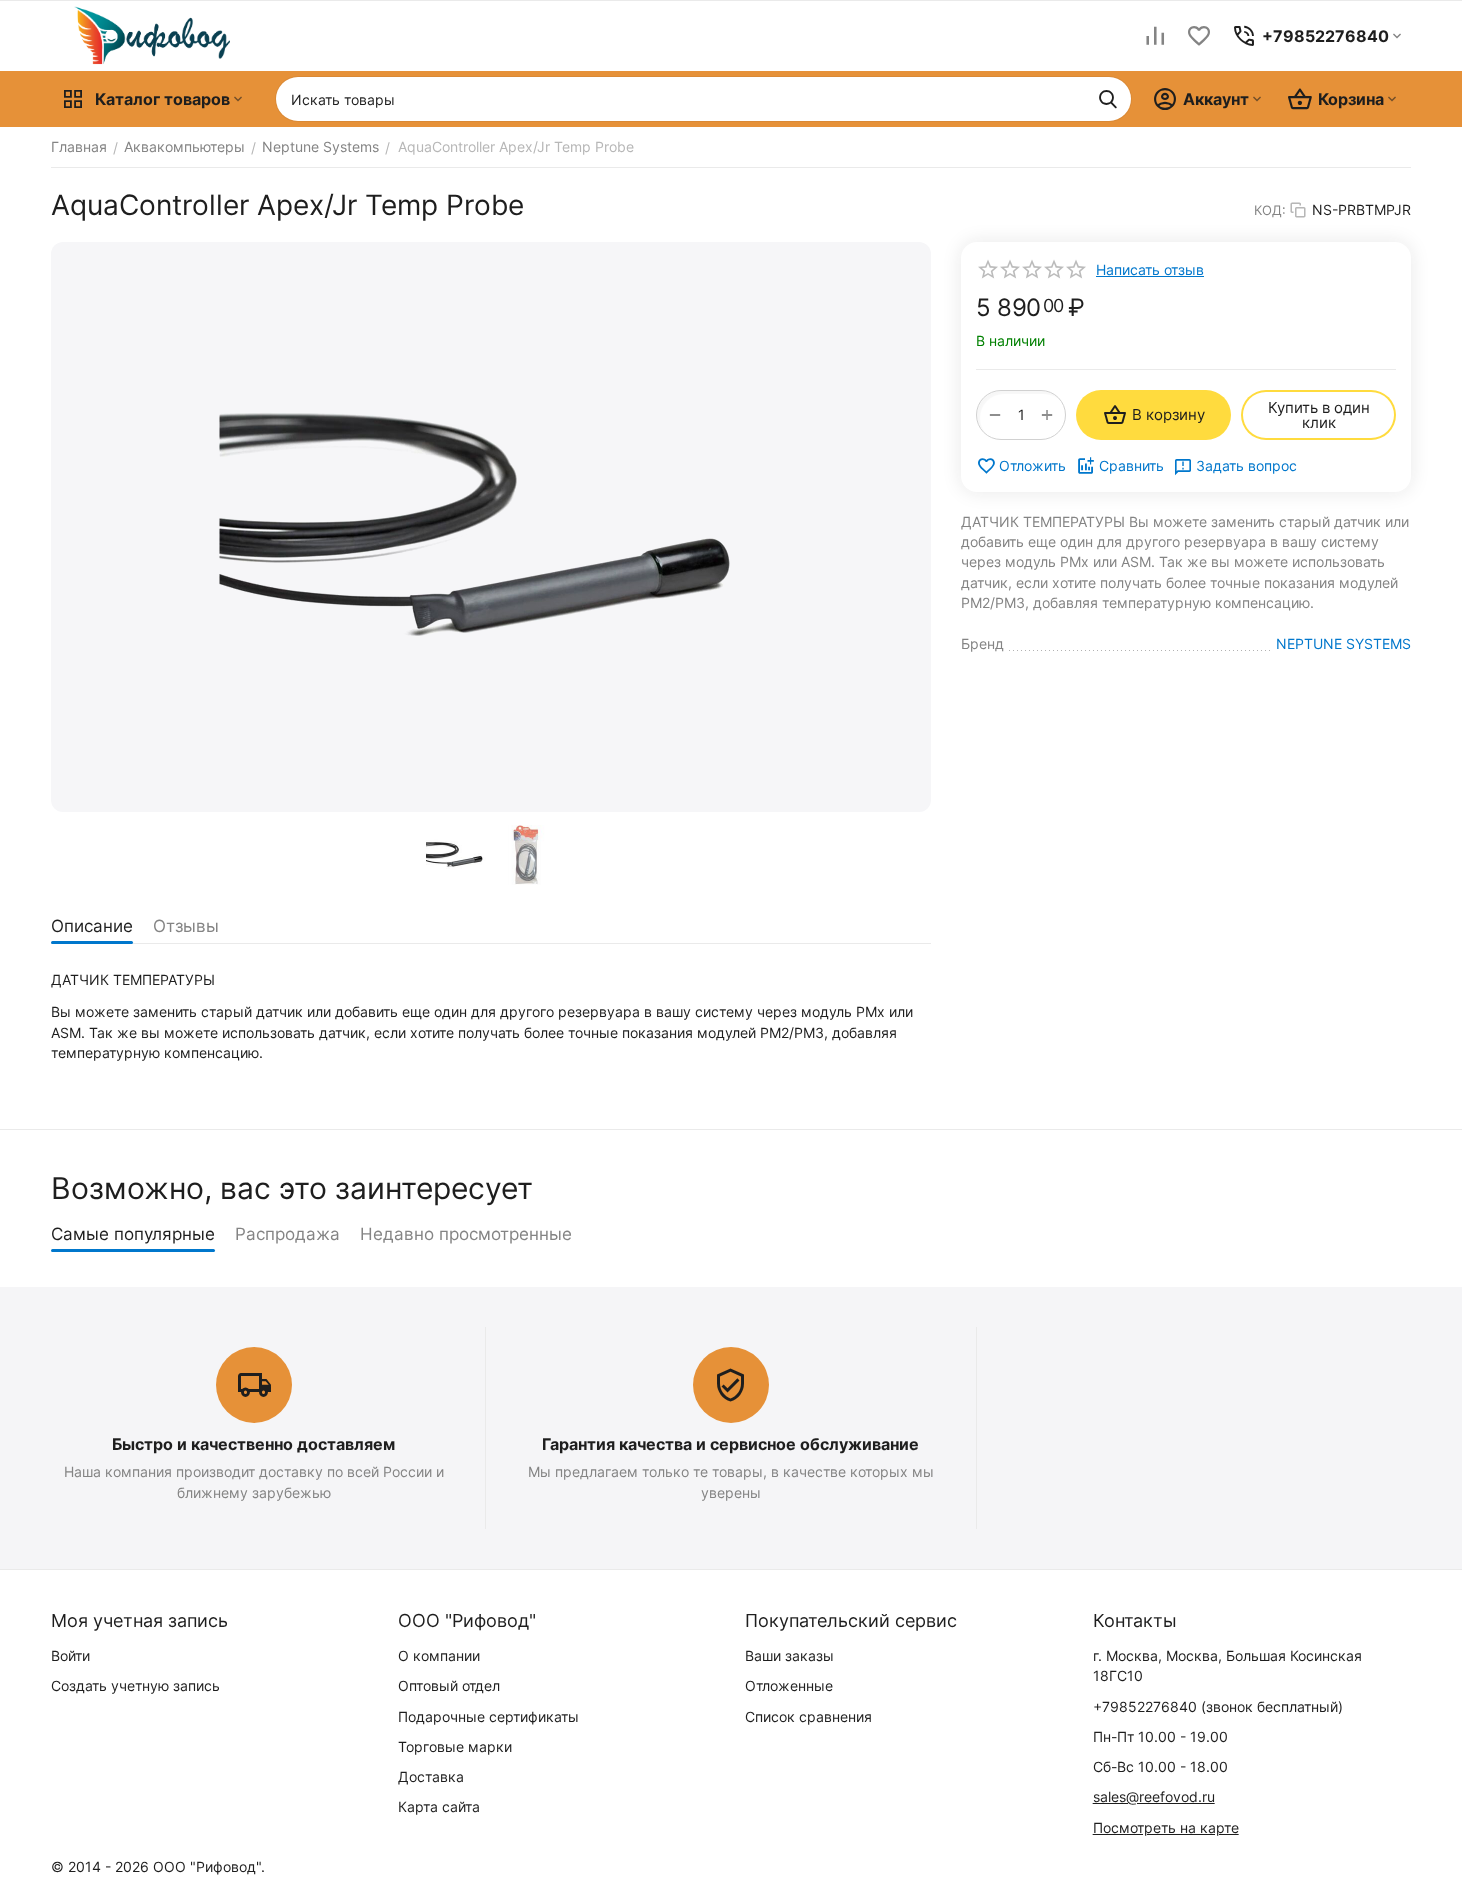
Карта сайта (439, 1806)
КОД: (1270, 210)
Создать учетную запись (135, 1685)
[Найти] (1108, 99)
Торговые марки (455, 1746)
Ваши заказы (789, 1655)
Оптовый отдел (449, 1685)
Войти (70, 1655)
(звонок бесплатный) (1218, 1706)
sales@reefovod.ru (1154, 1796)
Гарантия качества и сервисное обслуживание (730, 1444)
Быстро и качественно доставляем (253, 1444)
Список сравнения (808, 1716)
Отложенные (789, 1685)
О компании (439, 1655)
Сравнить (1131, 465)
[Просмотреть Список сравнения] (1155, 36)
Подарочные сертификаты (488, 1716)
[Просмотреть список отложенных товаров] (1199, 36)
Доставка (431, 1776)
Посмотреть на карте (1166, 1827)
